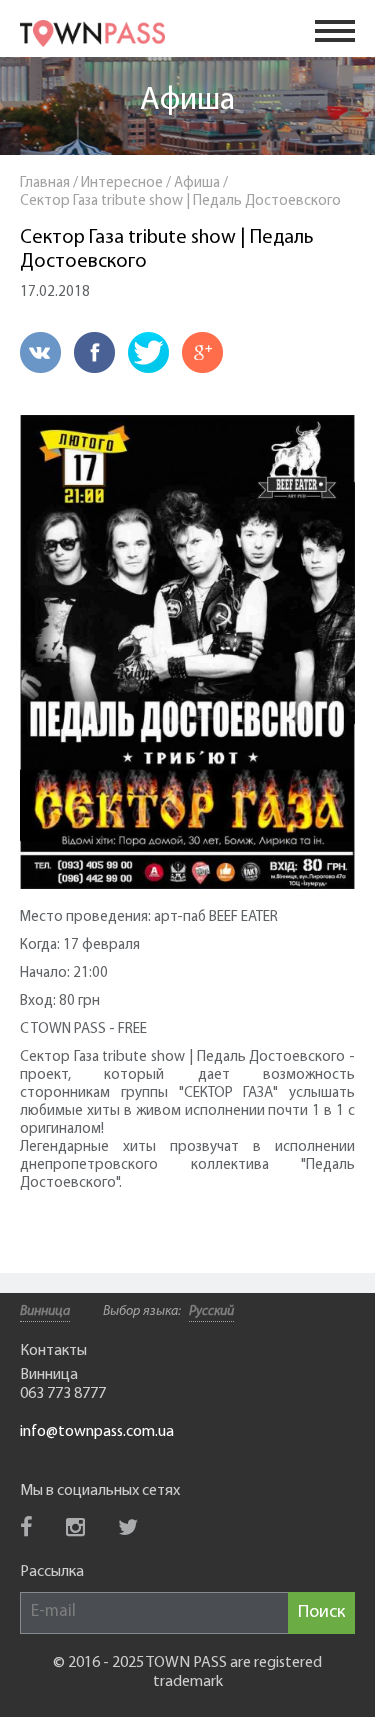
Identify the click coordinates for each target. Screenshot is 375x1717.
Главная (45, 183)
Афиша (187, 101)
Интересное (122, 183)
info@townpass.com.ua (97, 1432)
